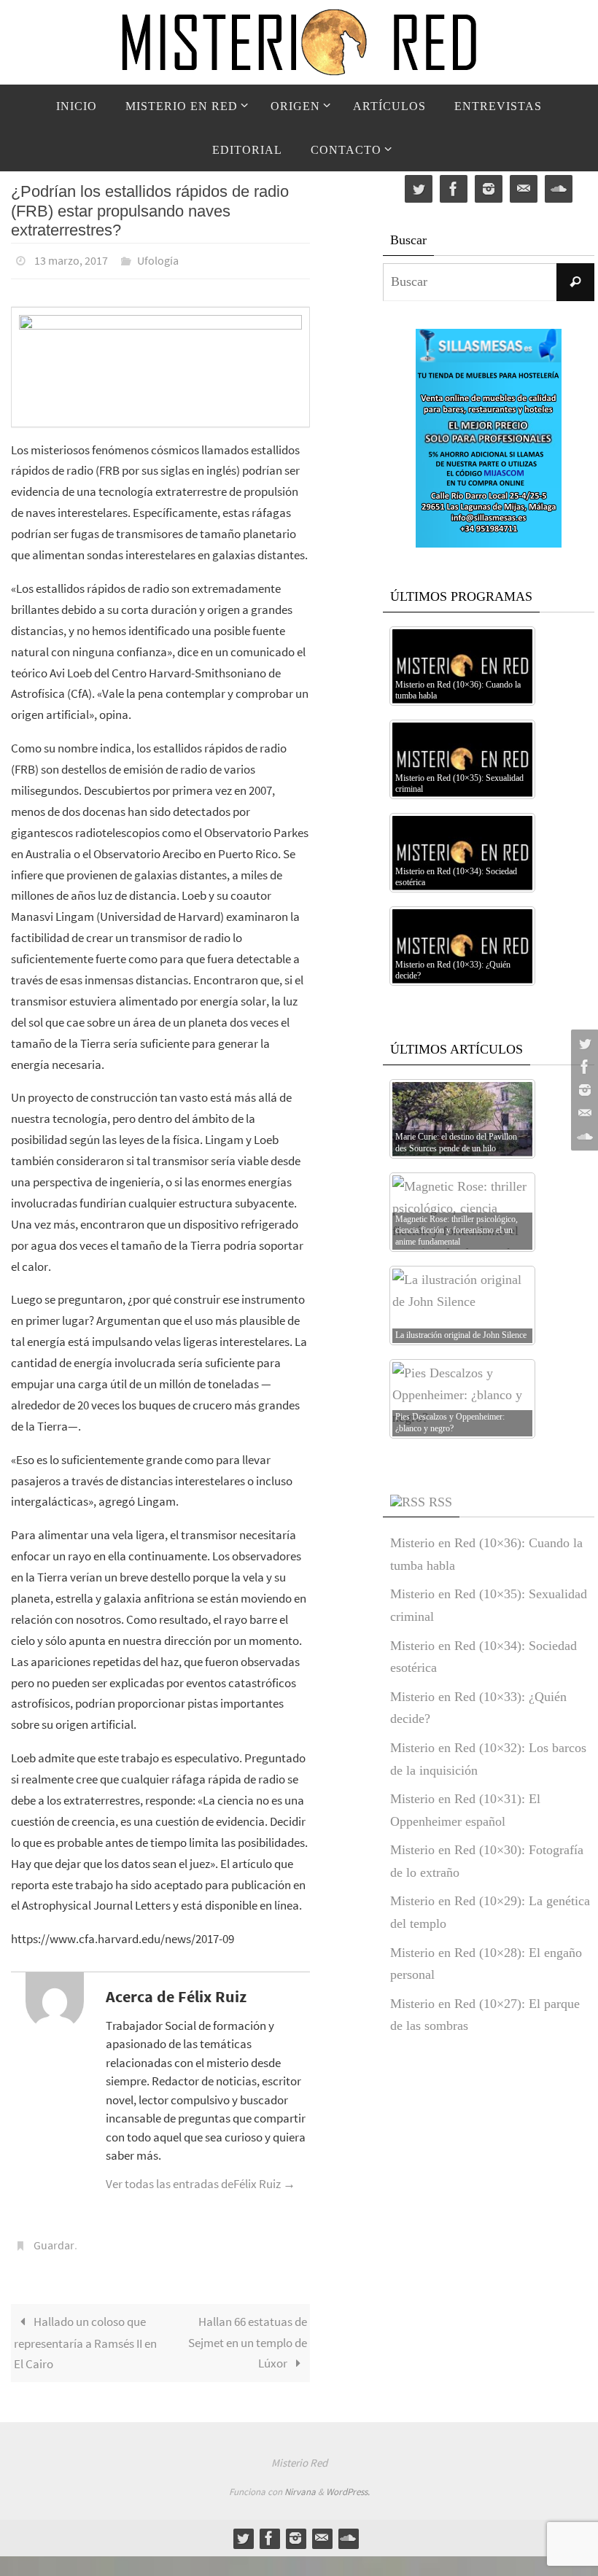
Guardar (54, 2239)
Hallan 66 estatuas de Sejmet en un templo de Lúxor (248, 2334)
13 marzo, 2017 (71, 259)
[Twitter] (583, 1043)
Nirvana (300, 2484)
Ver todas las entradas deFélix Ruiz (201, 2179)
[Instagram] (583, 1090)
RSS (440, 1502)
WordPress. (348, 2484)
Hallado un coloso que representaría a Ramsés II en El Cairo (85, 2334)
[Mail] (583, 1113)
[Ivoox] (583, 1137)
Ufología (158, 259)
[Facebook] (583, 1067)
